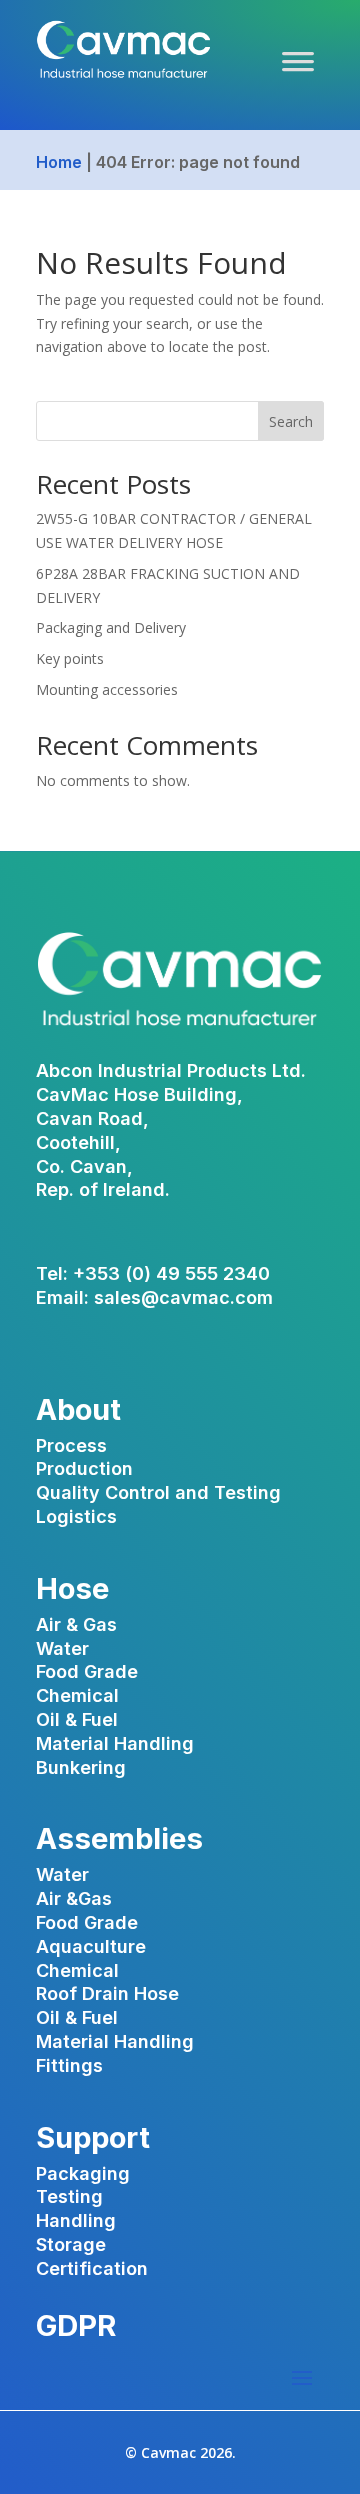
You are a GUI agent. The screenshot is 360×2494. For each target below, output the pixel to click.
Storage (71, 2244)
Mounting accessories (107, 689)
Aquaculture (91, 1946)
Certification (92, 2268)
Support (93, 2137)
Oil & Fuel (77, 1719)
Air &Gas (74, 1898)
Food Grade (87, 1671)
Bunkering (81, 1767)
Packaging (83, 2173)
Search (291, 421)
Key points (70, 658)
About (78, 1409)
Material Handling (115, 1743)
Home (59, 162)
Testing (69, 2196)
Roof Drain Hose (107, 1993)
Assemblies (119, 1838)
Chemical (77, 1695)
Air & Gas (76, 1624)
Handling (76, 2220)
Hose (72, 1588)
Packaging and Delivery (111, 627)
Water (62, 1648)
